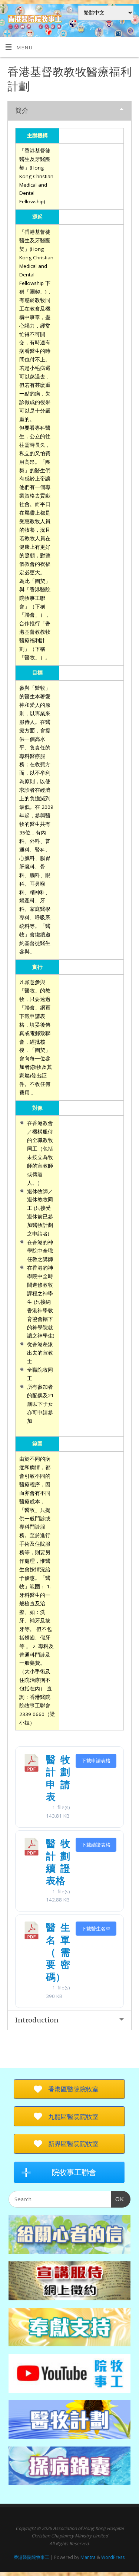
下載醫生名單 (96, 1929)
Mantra (88, 2557)
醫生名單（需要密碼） (58, 1952)
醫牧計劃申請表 (58, 1778)
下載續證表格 (96, 1845)
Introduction (37, 2020)
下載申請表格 (96, 1760)
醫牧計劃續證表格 (58, 1862)
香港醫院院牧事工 (32, 2557)
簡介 (22, 110)
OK (118, 2199)
